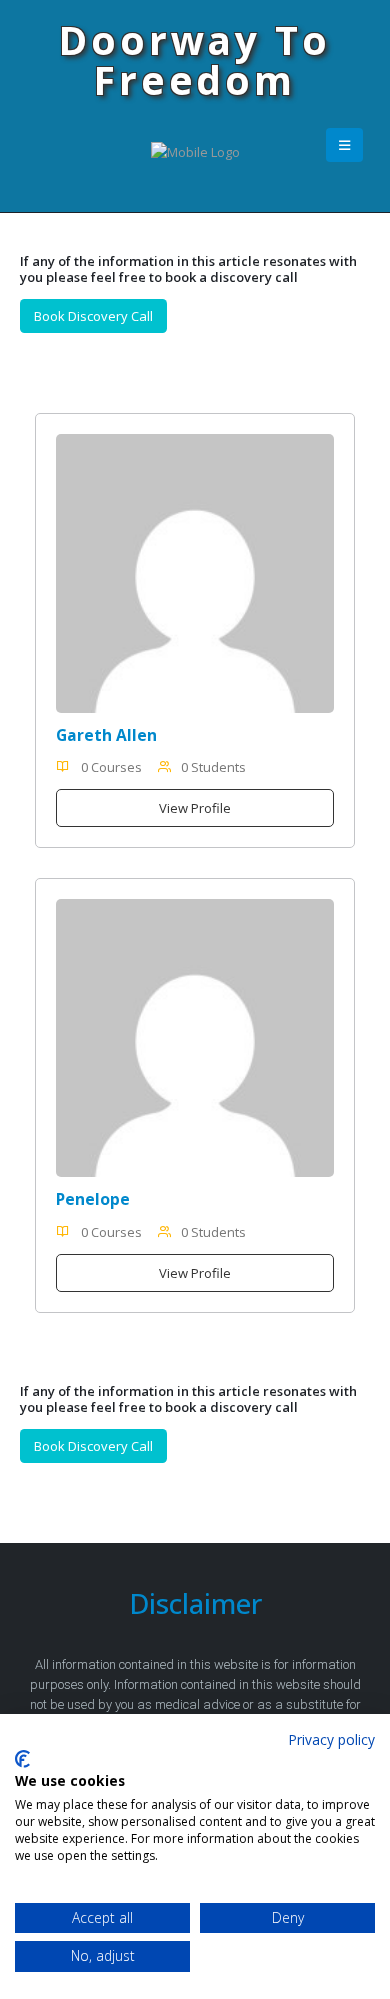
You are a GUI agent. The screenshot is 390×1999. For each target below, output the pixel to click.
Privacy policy (331, 1739)
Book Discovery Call (93, 316)
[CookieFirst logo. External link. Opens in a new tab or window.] (22, 1759)
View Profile (195, 808)
